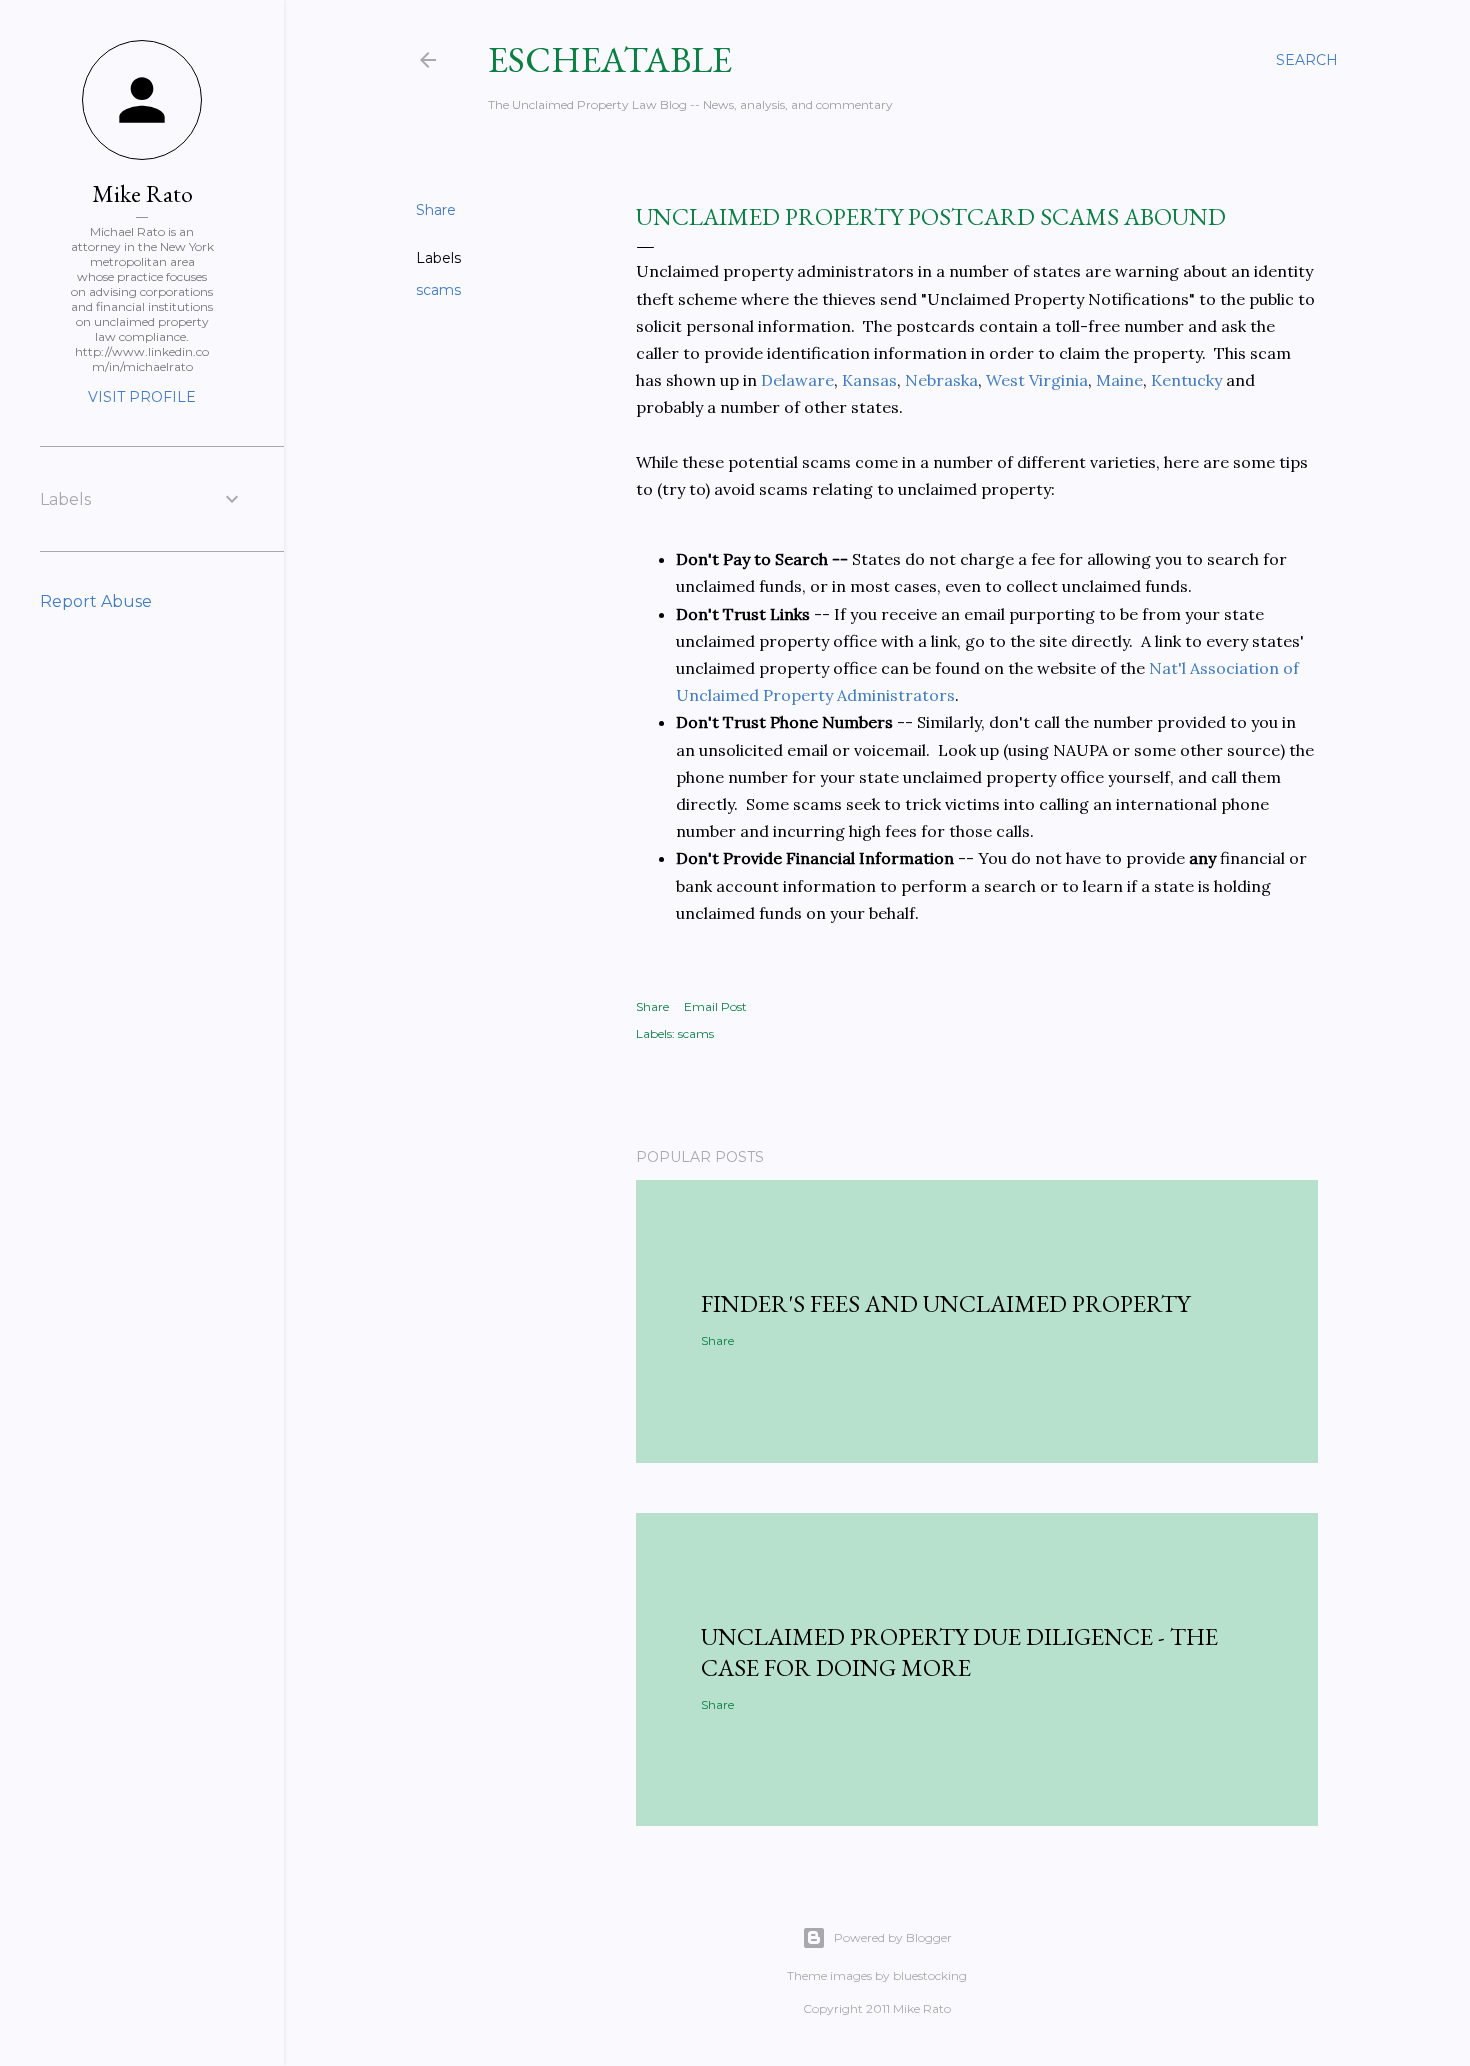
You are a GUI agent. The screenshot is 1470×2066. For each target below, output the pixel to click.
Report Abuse (96, 601)
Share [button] (436, 210)
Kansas (869, 380)
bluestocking (930, 1975)
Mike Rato (142, 193)
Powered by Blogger (893, 1937)
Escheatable (610, 59)
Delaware (797, 380)
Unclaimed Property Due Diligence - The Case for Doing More (959, 1652)
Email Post (715, 1006)
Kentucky (1186, 380)
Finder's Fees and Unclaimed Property (945, 1303)
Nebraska (939, 380)
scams (438, 290)
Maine (1119, 380)
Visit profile (142, 397)
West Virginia (1037, 380)
